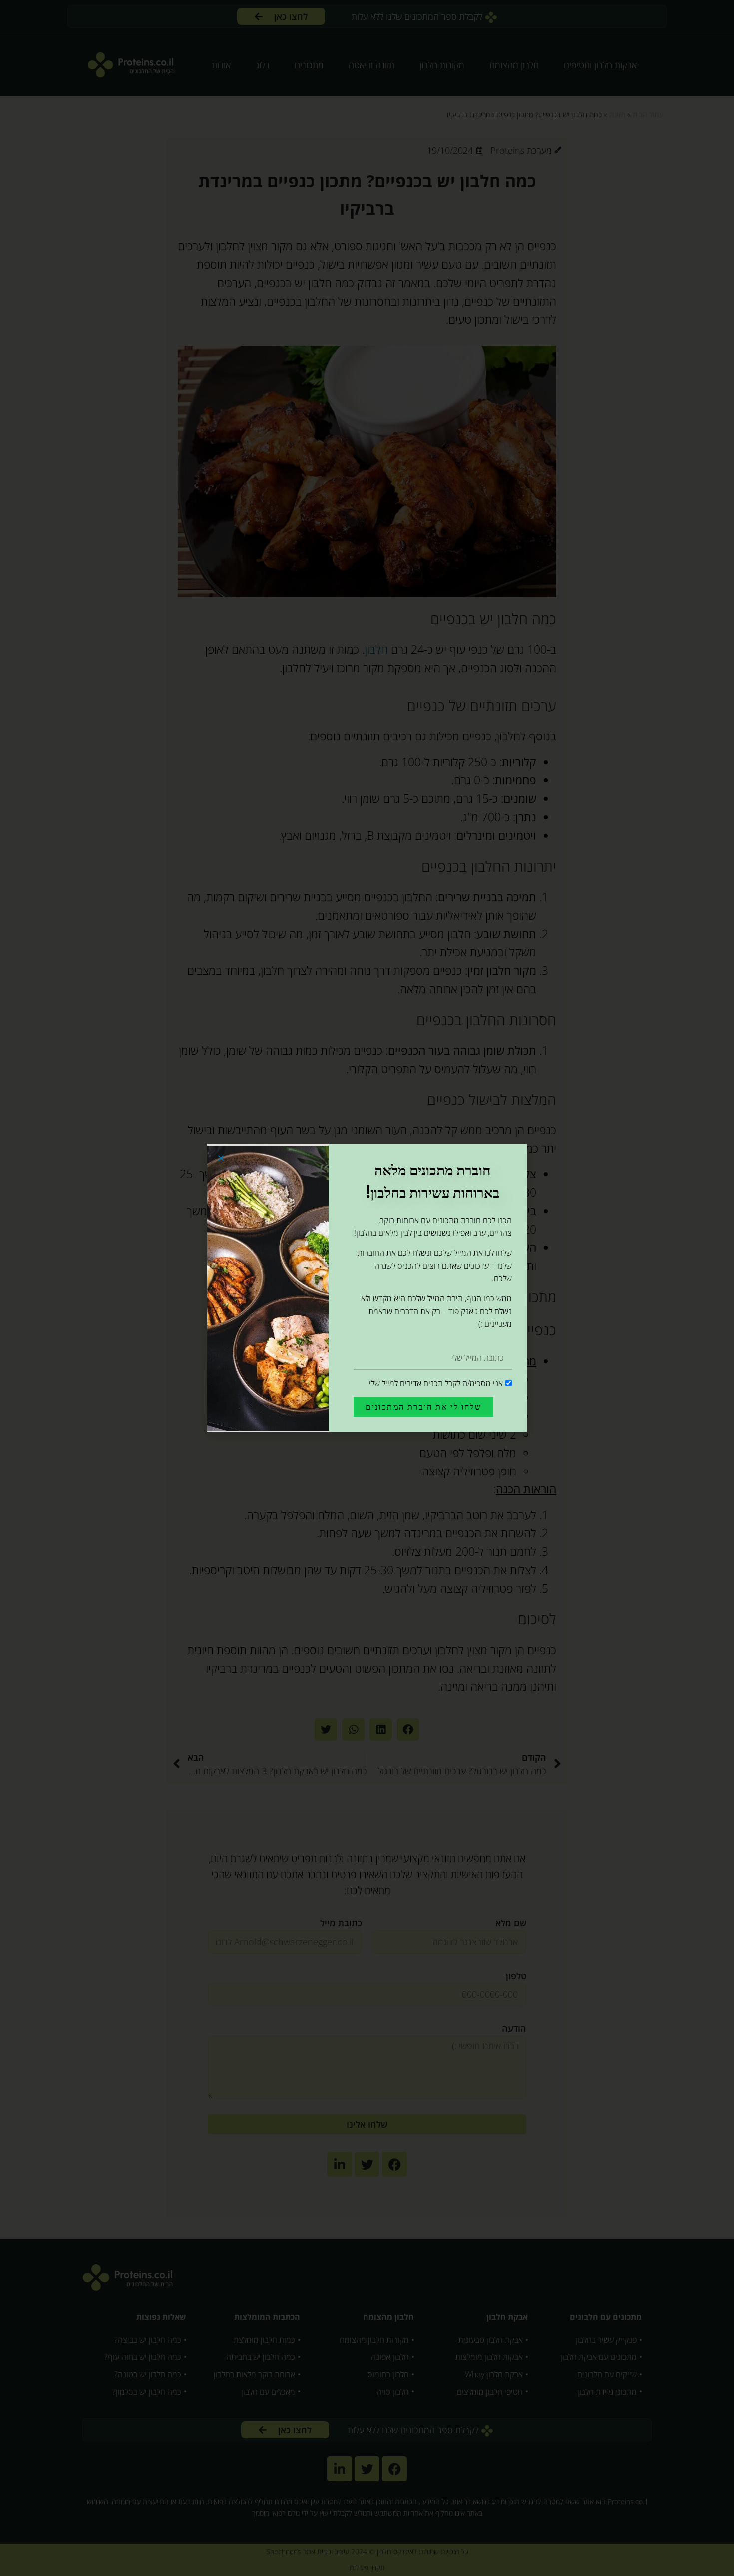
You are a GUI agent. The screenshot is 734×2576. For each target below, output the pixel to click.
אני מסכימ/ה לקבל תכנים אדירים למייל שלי (436, 1383)
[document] (367, 1288)
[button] (221, 1158)
